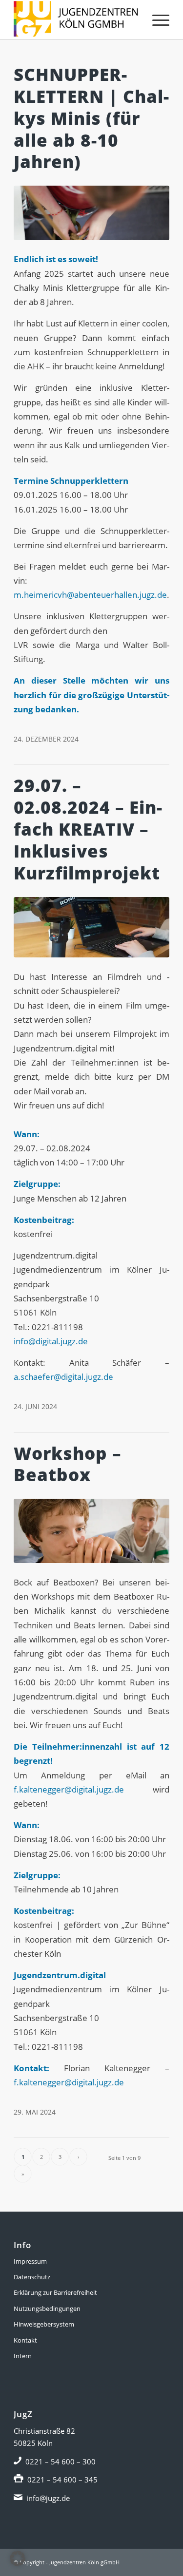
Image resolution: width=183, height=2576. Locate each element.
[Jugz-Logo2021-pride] (76, 19)
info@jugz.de (48, 2498)
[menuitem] (156, 19)
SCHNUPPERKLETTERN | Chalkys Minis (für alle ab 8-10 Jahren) (91, 118)
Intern (23, 2356)
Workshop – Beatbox (68, 1464)
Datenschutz (32, 2277)
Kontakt (25, 2340)
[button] (18, 2558)
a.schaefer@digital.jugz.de (63, 1377)
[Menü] (156, 19)
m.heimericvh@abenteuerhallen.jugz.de (90, 595)
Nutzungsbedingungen (47, 2309)
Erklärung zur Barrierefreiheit (55, 2292)
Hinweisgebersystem (44, 2324)
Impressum (30, 2261)
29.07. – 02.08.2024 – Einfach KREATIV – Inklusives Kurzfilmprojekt (88, 829)
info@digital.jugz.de (51, 1341)
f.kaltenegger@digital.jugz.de (69, 1789)
